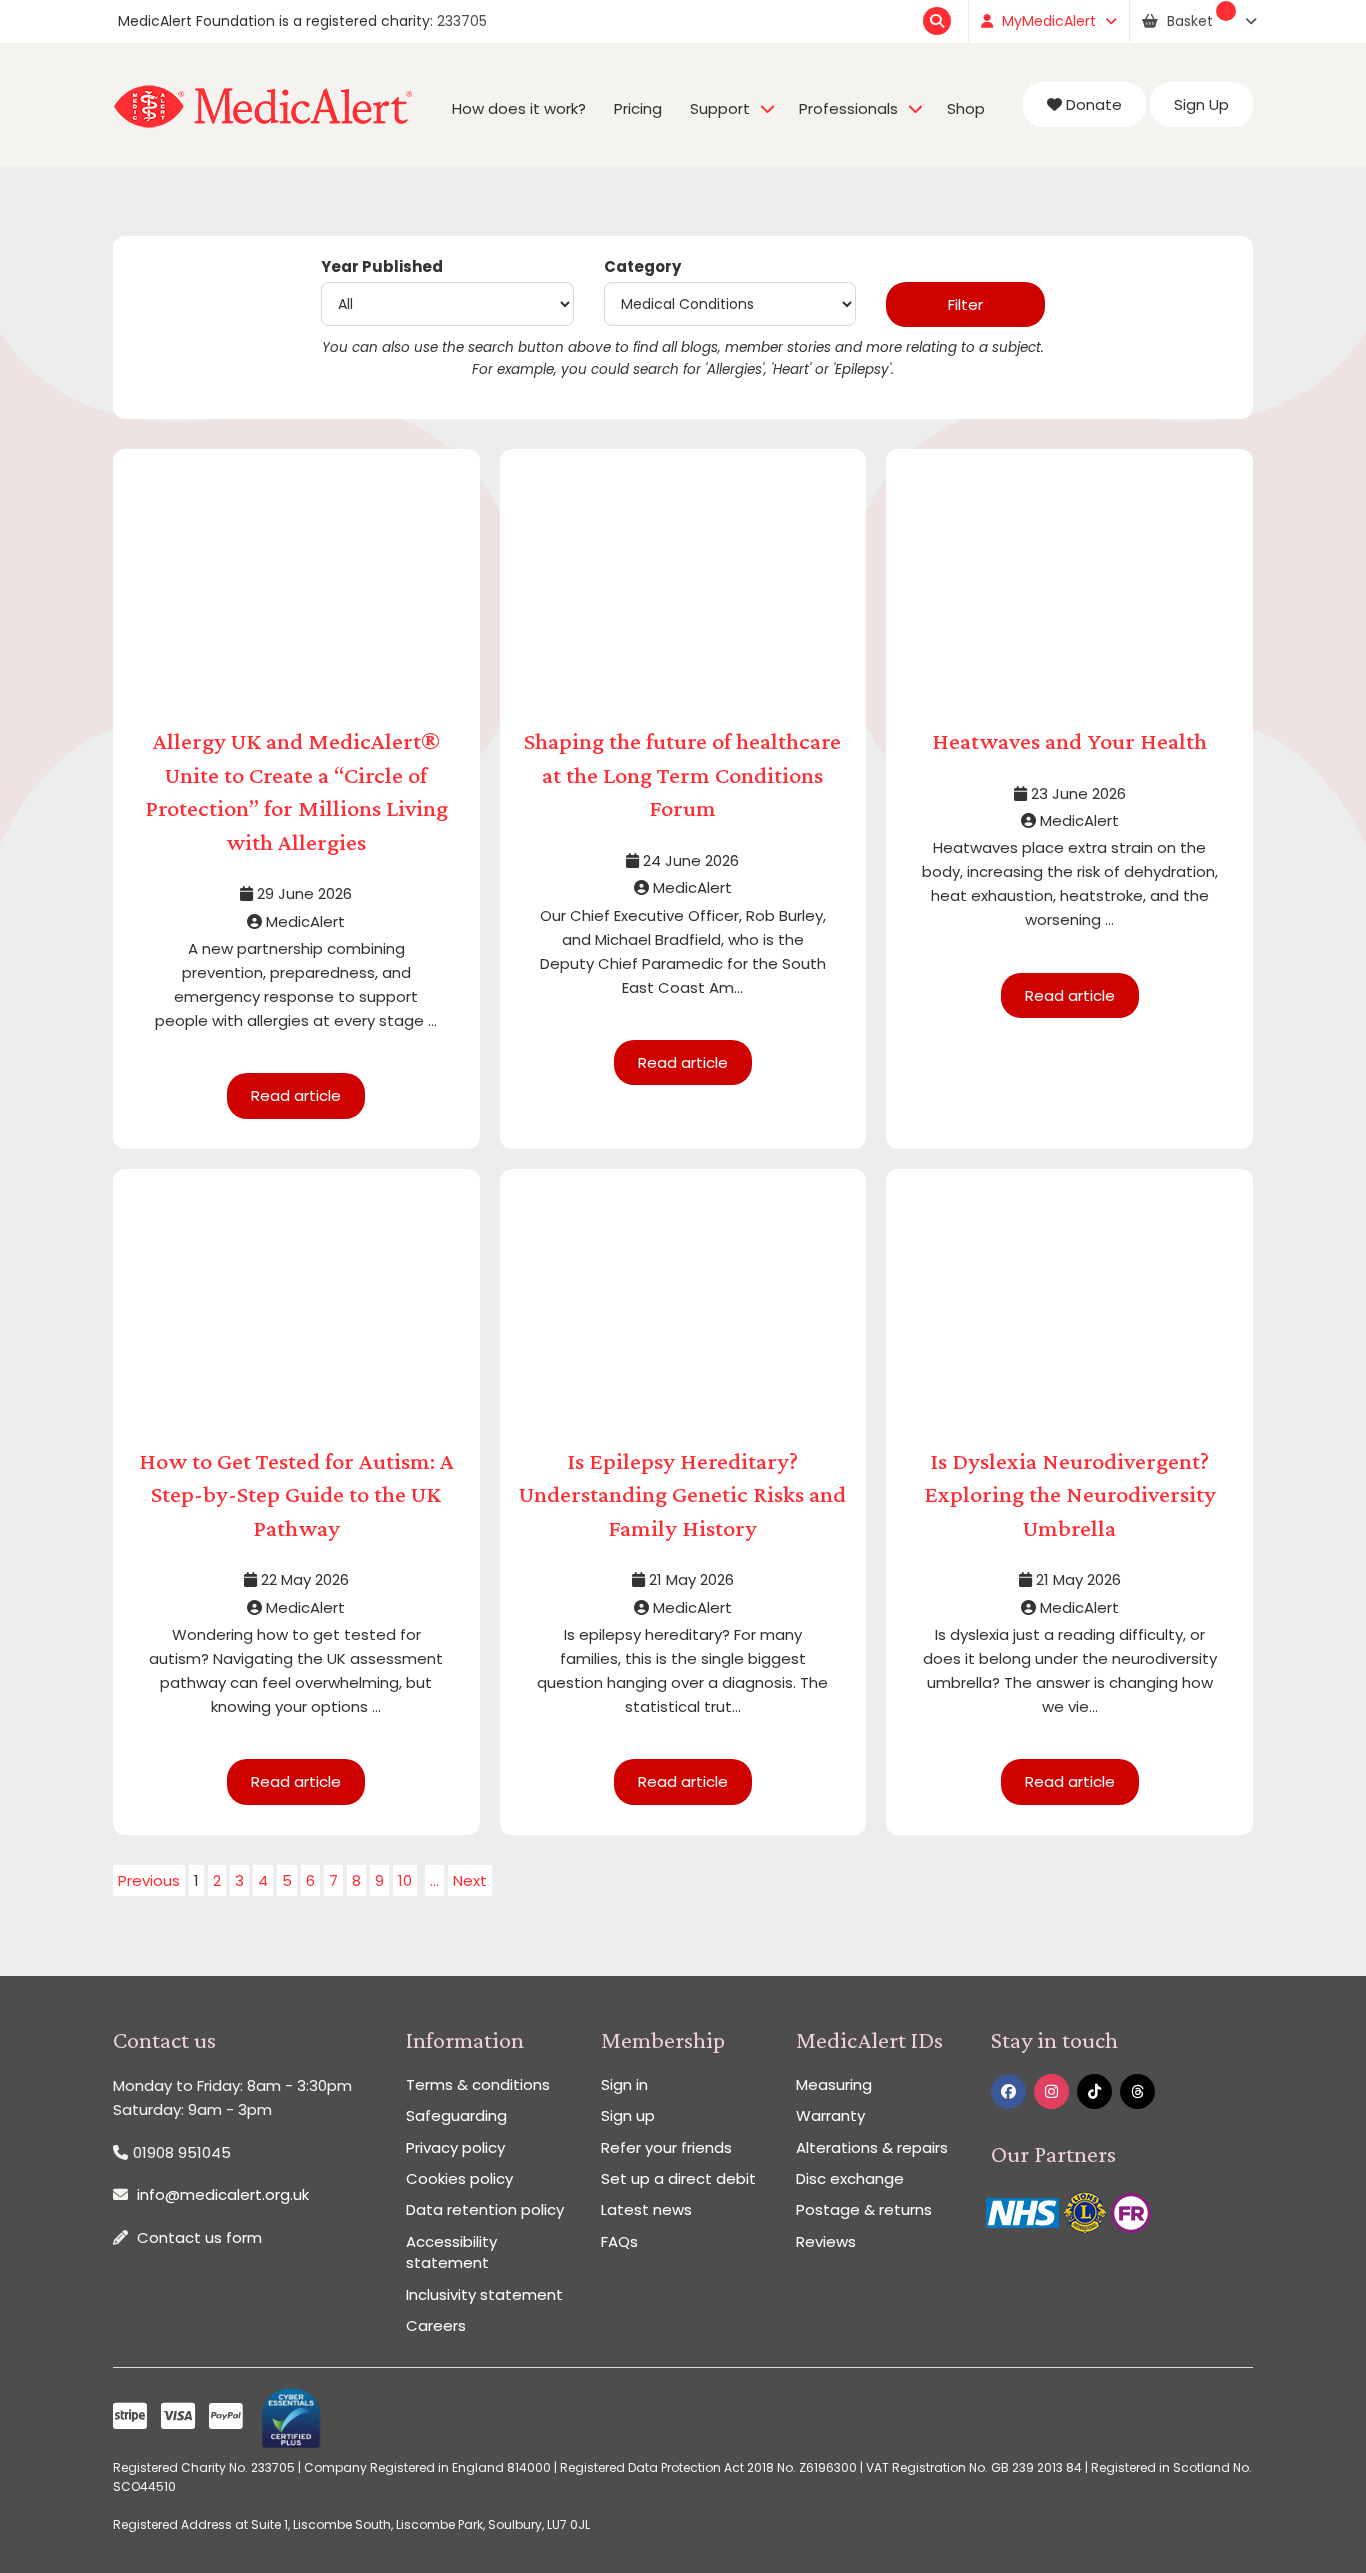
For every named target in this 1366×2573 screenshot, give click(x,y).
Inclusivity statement (484, 2294)
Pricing (638, 108)
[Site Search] (939, 21)
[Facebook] (1008, 2091)
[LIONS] (1087, 2211)
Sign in (624, 2084)
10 (405, 1880)
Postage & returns (864, 2209)
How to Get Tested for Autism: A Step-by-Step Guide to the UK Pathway (296, 1494)
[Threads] (1137, 2091)
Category (642, 266)
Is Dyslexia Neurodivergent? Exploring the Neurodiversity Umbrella (1070, 1494)
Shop (966, 108)
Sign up (628, 2115)
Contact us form (199, 2237)
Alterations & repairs (872, 2147)
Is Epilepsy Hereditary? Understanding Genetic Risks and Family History (682, 1494)
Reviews (826, 2241)
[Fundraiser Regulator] (1131, 2211)
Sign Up (1201, 104)
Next (470, 1880)
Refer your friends (666, 2147)
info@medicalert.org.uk (223, 2194)
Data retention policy (485, 2209)
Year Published (382, 266)
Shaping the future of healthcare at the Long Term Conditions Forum (682, 774)
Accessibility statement (451, 2252)
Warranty (830, 2115)
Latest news (646, 2209)
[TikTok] (1094, 2091)
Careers (436, 2325)
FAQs (619, 2241)
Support (720, 108)
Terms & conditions (478, 2084)
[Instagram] (1051, 2091)
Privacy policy (455, 2147)
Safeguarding (456, 2115)
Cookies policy (459, 2178)
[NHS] (1024, 2211)
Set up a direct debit (678, 2178)
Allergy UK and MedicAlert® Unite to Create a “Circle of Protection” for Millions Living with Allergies (296, 791)
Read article (296, 1095)
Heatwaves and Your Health (1069, 740)
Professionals (848, 108)
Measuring (834, 2084)
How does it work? (519, 108)
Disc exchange (850, 2178)
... (434, 1880)
